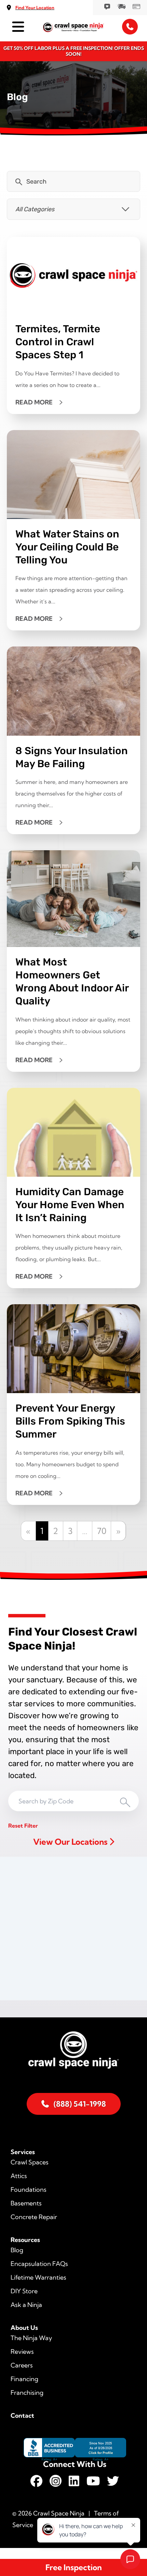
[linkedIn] (74, 2483)
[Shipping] (121, 6)
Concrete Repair (34, 2217)
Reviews (22, 2352)
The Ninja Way (31, 2338)
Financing (24, 2379)
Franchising (27, 2393)
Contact (22, 2415)
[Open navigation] (17, 27)
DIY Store (24, 2291)
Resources (25, 2240)
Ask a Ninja (26, 2305)
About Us (24, 2328)
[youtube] (93, 2483)
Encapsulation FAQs (39, 2264)
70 (102, 1531)
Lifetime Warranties (38, 2277)
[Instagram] (56, 2483)
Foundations (29, 2190)
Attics (19, 2176)
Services (23, 2152)
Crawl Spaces (30, 2162)
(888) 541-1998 (80, 2104)
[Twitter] (113, 2483)
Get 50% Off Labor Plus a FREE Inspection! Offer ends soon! (74, 51)
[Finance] (136, 6)
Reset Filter (23, 1826)
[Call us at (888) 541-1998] (130, 27)
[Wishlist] (107, 6)
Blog (17, 2250)
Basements (26, 2203)
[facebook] (36, 2483)
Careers (22, 2365)
